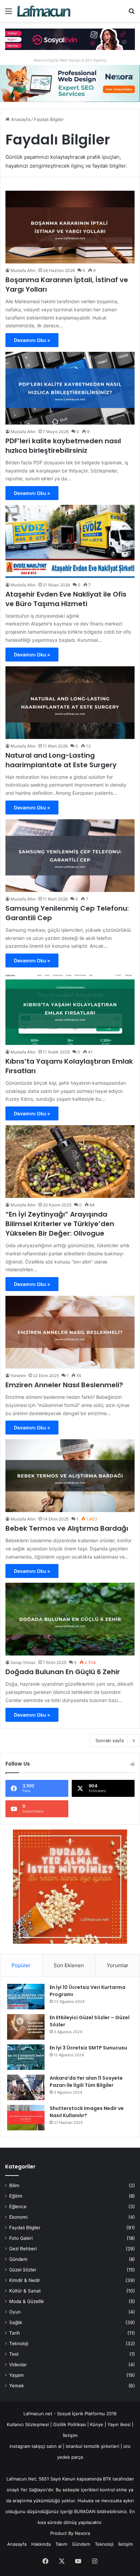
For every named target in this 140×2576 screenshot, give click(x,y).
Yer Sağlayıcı (34, 2490)
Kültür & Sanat (25, 2291)
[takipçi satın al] (70, 39)
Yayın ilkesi (119, 2424)
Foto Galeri (21, 2238)
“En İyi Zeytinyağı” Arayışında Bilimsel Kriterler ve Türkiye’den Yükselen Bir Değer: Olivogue (60, 1224)
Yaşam (16, 2375)
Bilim (14, 2185)
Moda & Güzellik (27, 2301)
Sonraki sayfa (110, 1740)
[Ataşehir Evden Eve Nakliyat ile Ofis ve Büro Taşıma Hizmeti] (70, 541)
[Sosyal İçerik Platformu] (44, 11)
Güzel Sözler (23, 2270)
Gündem (18, 2259)
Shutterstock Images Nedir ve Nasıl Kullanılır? (87, 2112)
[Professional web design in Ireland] (70, 83)
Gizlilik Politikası (70, 2424)
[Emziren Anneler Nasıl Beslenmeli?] (70, 1332)
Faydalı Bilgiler (25, 2228)
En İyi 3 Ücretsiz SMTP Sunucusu (88, 2048)
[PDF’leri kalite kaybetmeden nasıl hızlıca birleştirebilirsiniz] (70, 388)
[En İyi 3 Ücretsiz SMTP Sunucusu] (26, 2057)
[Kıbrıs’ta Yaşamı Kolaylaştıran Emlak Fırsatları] (70, 1009)
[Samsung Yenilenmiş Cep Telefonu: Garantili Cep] (70, 856)
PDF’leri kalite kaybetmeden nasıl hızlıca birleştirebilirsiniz (63, 446)
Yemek (16, 2386)
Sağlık (16, 2322)
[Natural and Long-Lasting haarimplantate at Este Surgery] (70, 703)
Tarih (15, 2333)
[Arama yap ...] (132, 13)
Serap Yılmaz (23, 1662)
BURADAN (85, 2511)
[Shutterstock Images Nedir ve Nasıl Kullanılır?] (26, 2118)
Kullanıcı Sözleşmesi (28, 2424)
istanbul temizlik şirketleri (92, 2446)
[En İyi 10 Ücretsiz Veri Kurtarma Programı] (26, 1997)
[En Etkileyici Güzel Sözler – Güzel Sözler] (26, 2027)
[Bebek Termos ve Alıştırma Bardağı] (70, 1476)
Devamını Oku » (32, 340)
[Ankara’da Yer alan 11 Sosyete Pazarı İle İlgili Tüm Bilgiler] (26, 2087)
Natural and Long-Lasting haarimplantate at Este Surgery (61, 760)
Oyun (15, 2312)
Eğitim (16, 2196)
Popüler (21, 1965)
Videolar (18, 2365)
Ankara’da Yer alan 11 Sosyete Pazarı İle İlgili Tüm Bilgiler (86, 2082)
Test (14, 2354)
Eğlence (18, 2206)
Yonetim (18, 1376)
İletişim (70, 2435)
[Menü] (8, 13)
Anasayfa (20, 119)
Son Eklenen (69, 1965)
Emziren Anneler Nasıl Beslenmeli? (64, 1385)
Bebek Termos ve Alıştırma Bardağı (67, 1528)
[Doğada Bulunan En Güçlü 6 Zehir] (70, 1619)
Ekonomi (18, 2217)
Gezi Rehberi (23, 2249)
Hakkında (41, 2544)
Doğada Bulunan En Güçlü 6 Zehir (63, 1672)
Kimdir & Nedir (25, 2280)
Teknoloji (19, 2343)
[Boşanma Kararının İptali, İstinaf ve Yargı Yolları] (70, 227)
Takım (61, 2544)
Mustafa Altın (23, 270)
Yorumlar (118, 1965)
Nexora (82, 2533)
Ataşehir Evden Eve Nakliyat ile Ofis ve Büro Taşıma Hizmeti (66, 599)
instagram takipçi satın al (36, 2446)
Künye (97, 2424)
